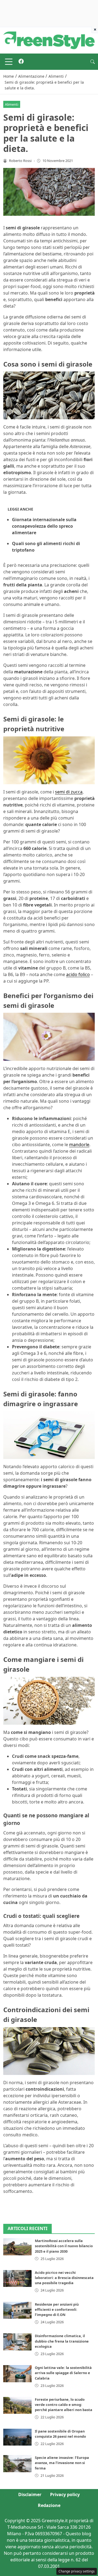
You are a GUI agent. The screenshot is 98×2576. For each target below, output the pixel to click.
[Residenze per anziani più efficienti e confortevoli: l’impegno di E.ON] (17, 2310)
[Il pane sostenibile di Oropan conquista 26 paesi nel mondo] (17, 2437)
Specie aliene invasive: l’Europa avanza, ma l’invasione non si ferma (62, 2463)
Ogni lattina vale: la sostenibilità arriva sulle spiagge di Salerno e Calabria (63, 2373)
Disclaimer (30, 2494)
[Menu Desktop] (9, 62)
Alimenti (12, 104)
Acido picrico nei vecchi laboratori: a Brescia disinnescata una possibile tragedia (64, 2278)
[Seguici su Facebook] (21, 62)
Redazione (49, 2505)
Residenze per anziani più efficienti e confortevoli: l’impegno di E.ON (57, 2309)
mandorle (79, 1145)
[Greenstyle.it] (49, 40)
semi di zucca (69, 792)
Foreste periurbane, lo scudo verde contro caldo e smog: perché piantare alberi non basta (64, 2405)
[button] (93, 62)
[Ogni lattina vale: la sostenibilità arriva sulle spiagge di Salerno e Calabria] (17, 2374)
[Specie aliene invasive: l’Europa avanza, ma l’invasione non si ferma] (17, 2464)
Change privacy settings (77, 2571)
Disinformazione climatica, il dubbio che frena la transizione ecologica (62, 2341)
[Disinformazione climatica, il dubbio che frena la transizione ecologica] (17, 2342)
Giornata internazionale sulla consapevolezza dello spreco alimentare (44, 526)
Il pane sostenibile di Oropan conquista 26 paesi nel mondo (60, 2434)
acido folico (78, 974)
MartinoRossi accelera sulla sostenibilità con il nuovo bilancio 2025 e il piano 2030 (64, 2246)
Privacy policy (65, 2494)
